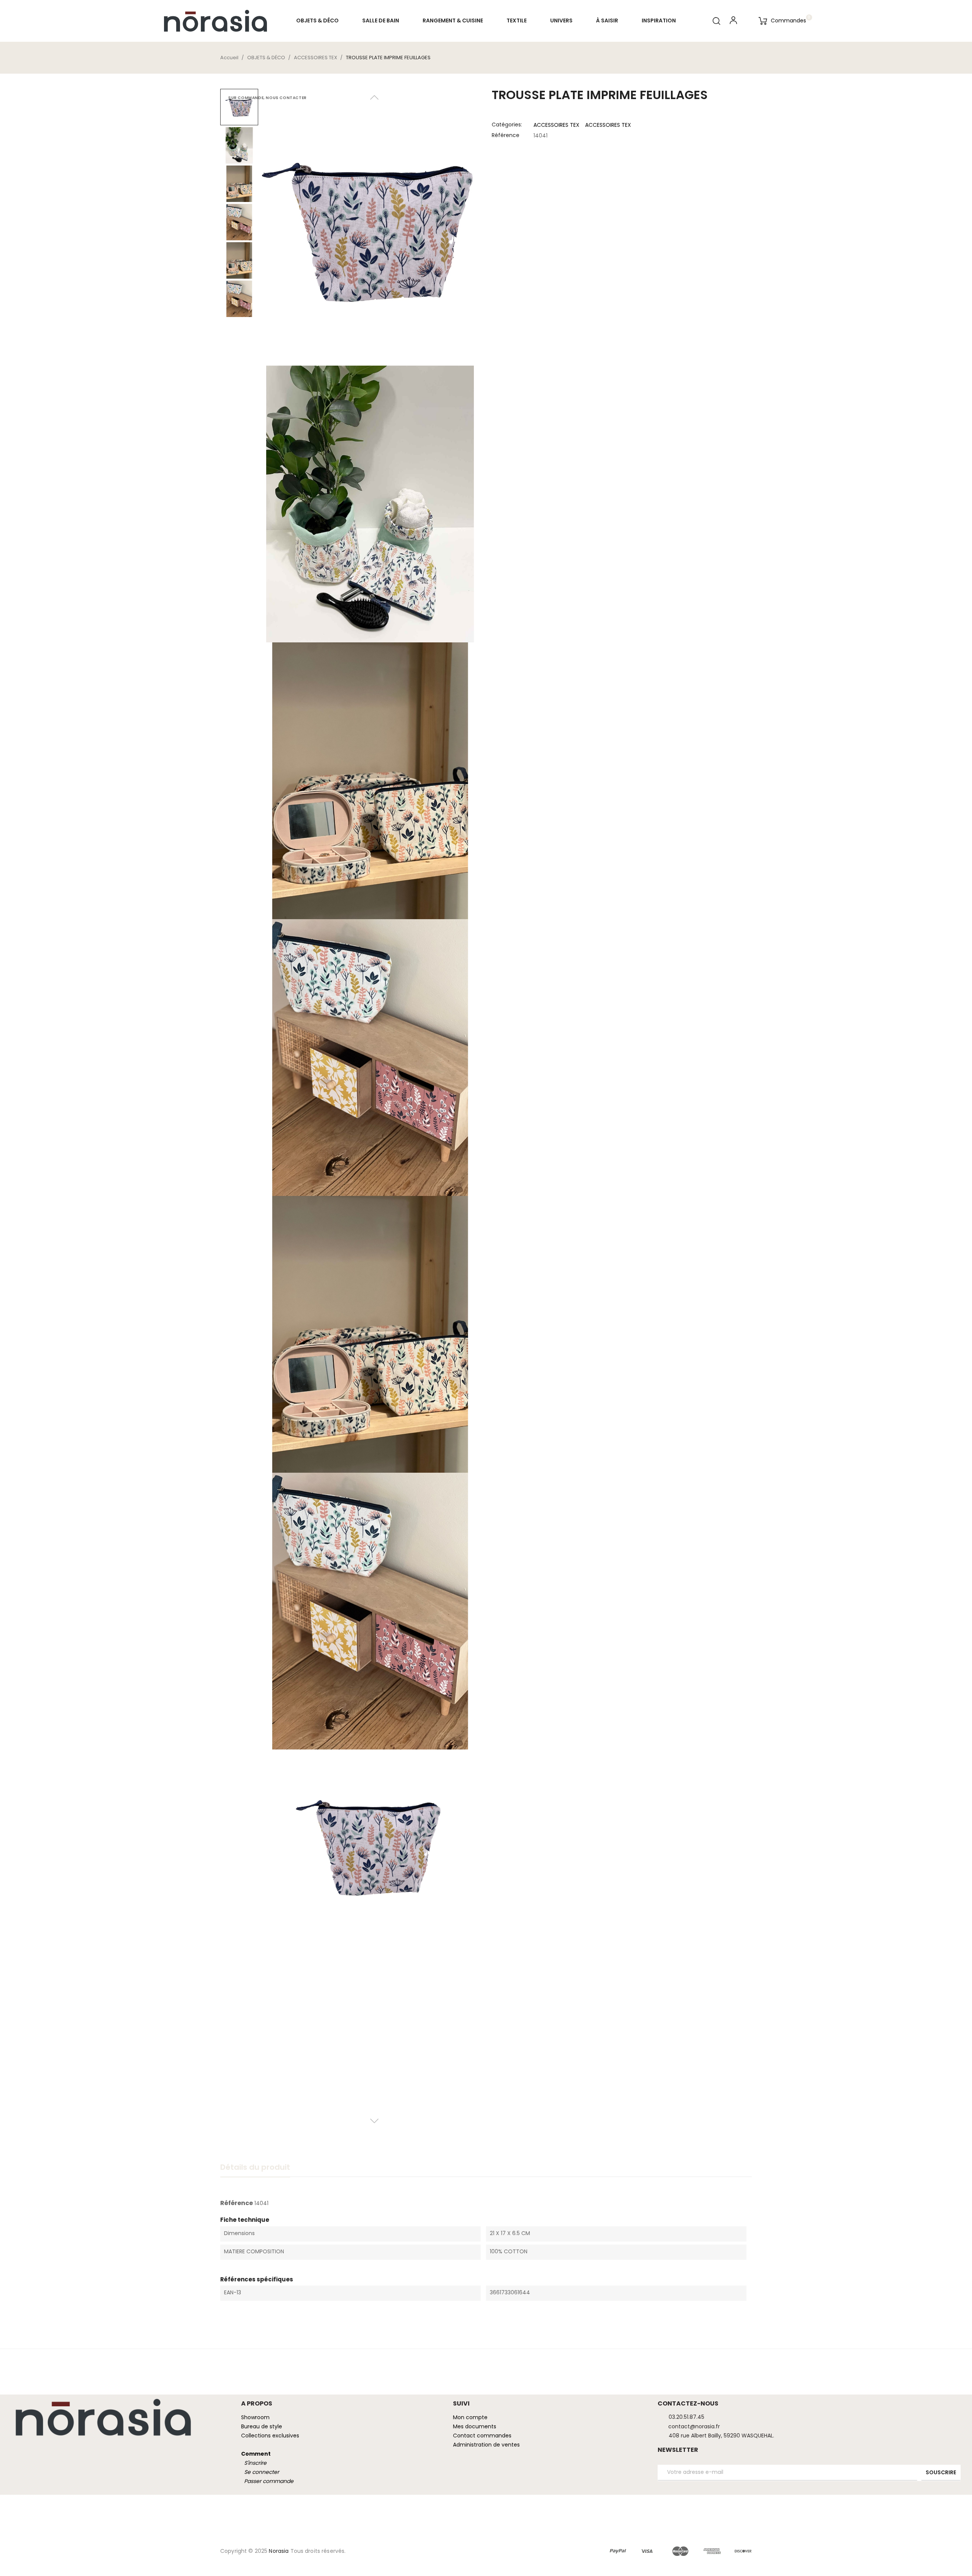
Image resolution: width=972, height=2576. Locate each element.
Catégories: (507, 125)
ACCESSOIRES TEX (556, 125)
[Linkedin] (15, 2448)
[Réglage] (733, 22)
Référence (506, 135)
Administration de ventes (486, 2445)
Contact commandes (482, 2436)
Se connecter (262, 2472)
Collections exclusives (270, 2436)
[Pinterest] (44, 2448)
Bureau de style (262, 2426)
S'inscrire (255, 2463)
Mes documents (475, 2426)
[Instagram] (29, 2448)
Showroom (255, 2417)
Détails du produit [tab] (255, 2167)
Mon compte (470, 2417)
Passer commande (269, 2481)
